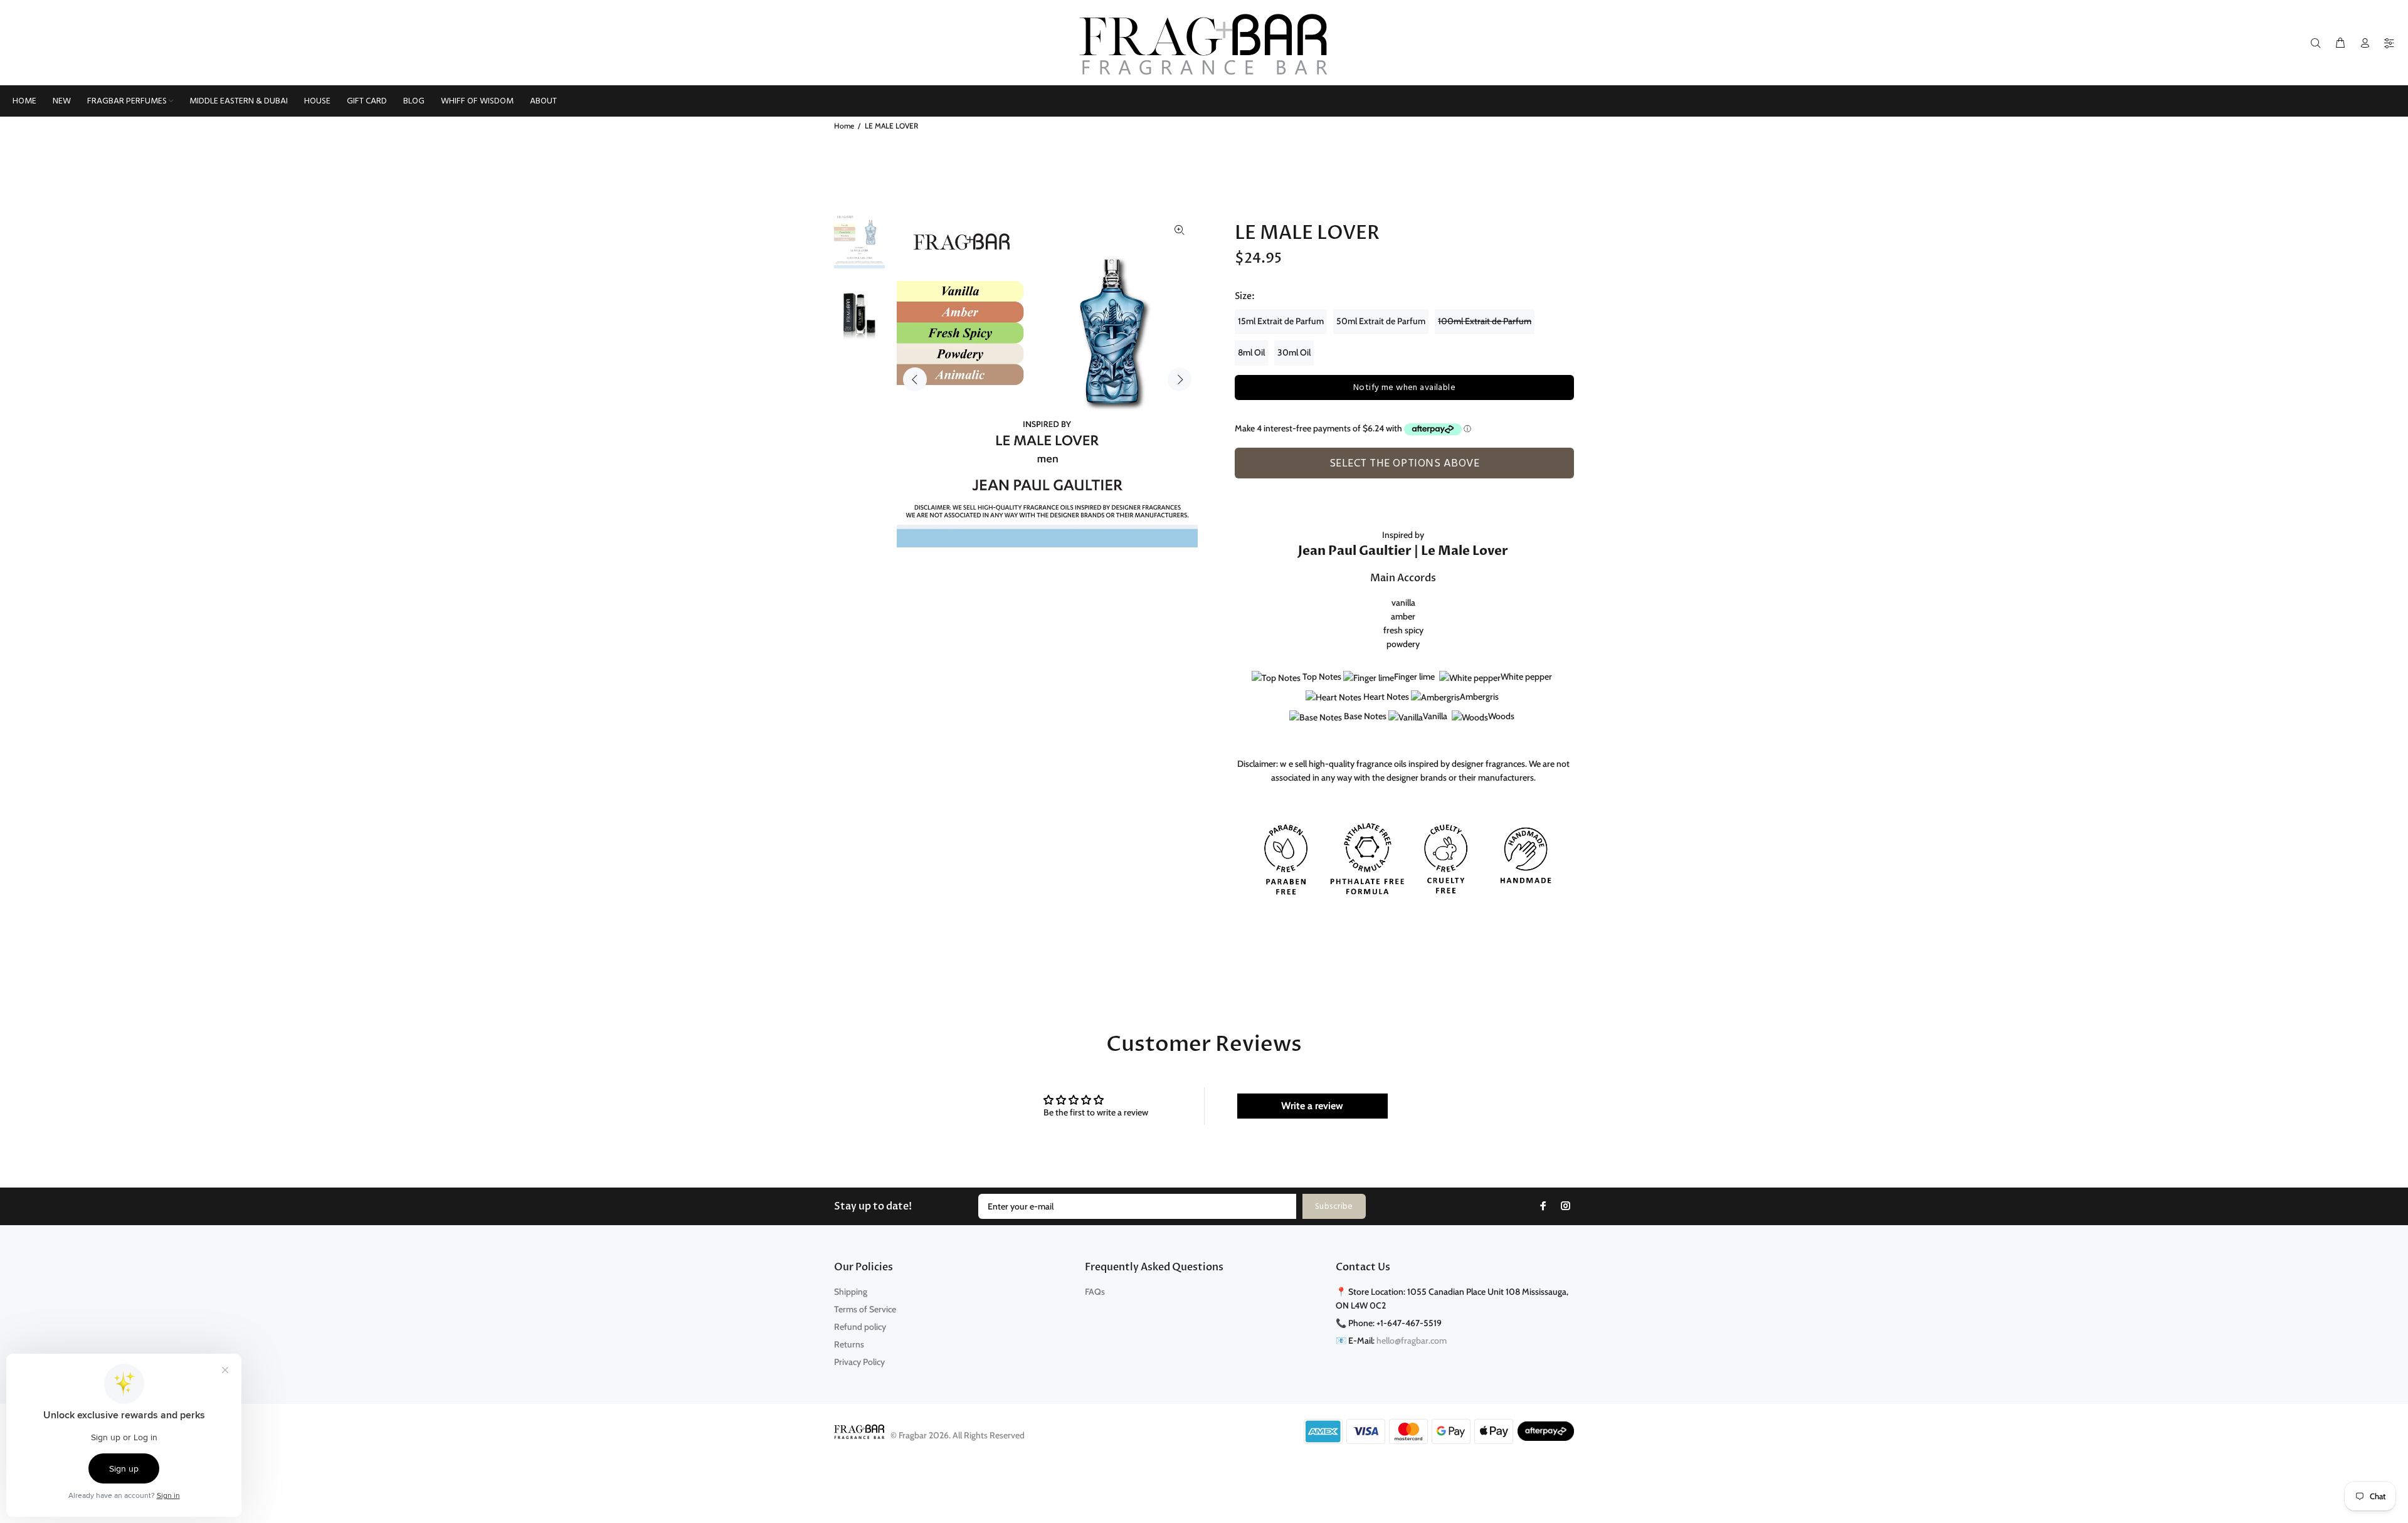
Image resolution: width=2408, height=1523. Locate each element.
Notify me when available (1404, 388)
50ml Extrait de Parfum (1381, 321)
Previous (915, 379)
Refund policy (860, 1327)
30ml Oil (1294, 352)
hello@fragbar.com (1412, 1341)
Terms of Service (865, 1309)
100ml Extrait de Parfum (1485, 321)
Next (1180, 379)
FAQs (1095, 1292)
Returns (849, 1344)
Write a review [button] (1312, 1106)
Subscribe (1334, 1207)
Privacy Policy (859, 1362)
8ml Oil (1251, 352)
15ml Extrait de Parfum (1281, 321)
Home (844, 126)
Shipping (851, 1292)
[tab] (1240, 485)
